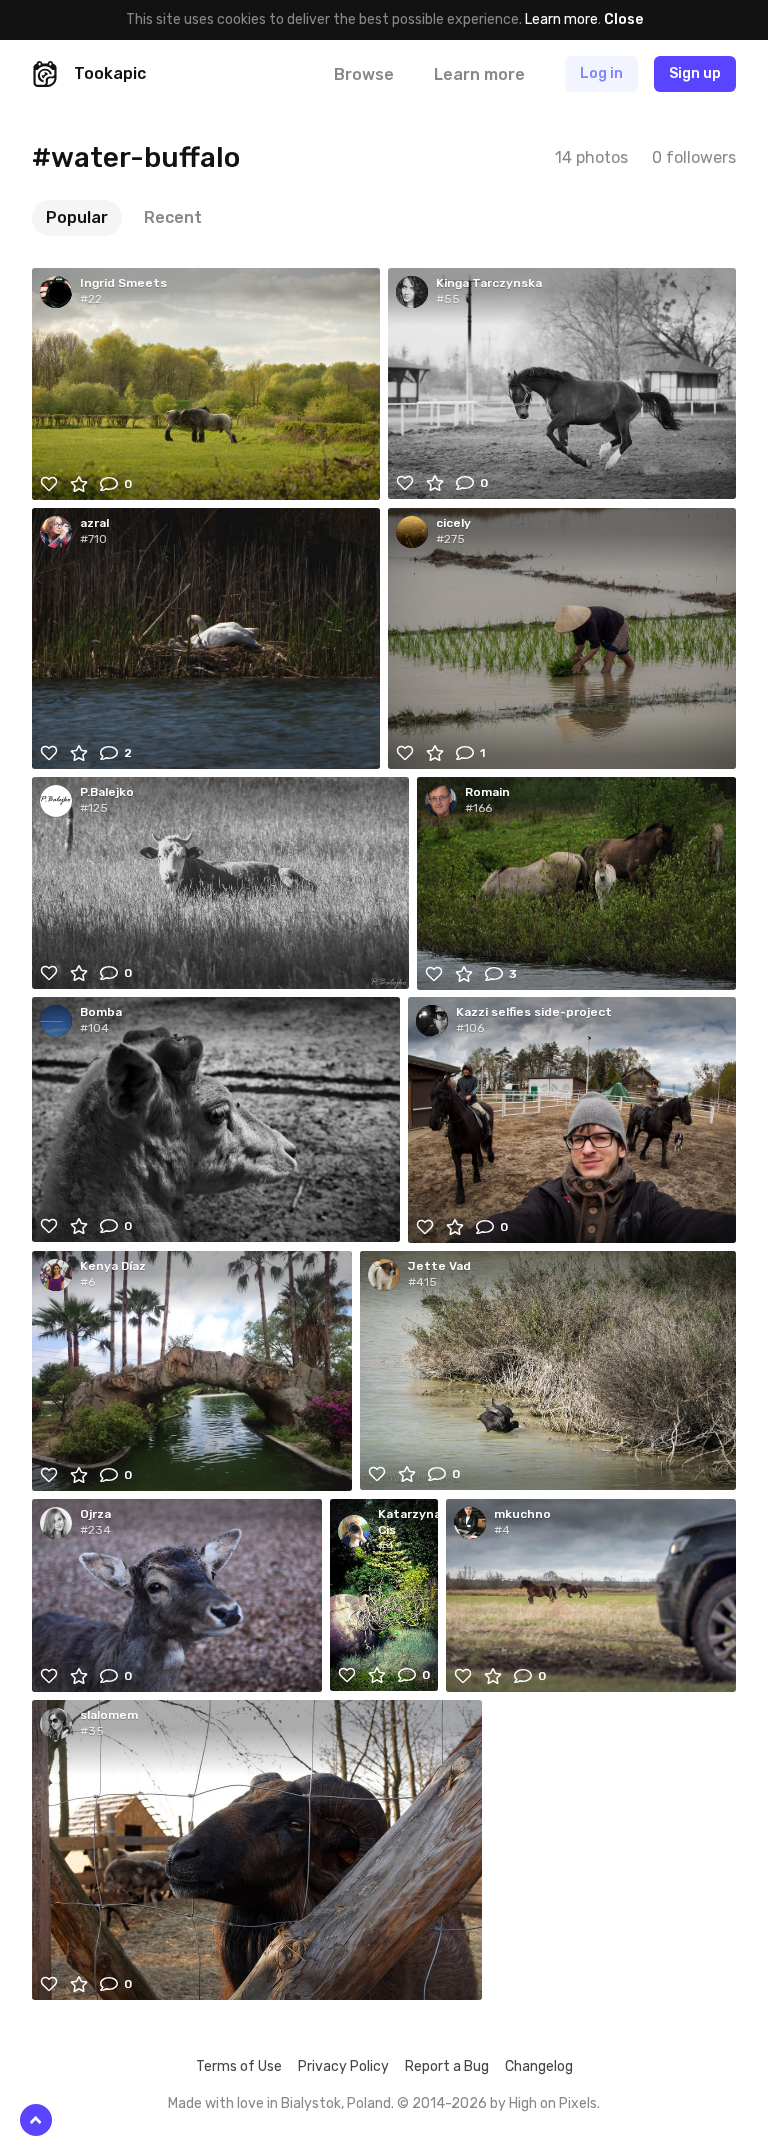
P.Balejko (107, 792)
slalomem (109, 1715)
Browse (364, 74)
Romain (487, 792)
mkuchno (522, 1514)
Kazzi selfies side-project (534, 1012)
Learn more (561, 19)
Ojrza (95, 1514)
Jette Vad (439, 1266)
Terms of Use (239, 2066)
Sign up (695, 73)
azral (94, 523)
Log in (601, 73)
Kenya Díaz (113, 1266)
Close (623, 19)
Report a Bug (447, 2066)
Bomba (101, 1012)
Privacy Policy (343, 2066)
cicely (453, 523)
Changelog (539, 2066)
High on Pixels (553, 2103)
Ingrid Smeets (123, 283)
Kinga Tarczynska (489, 283)
